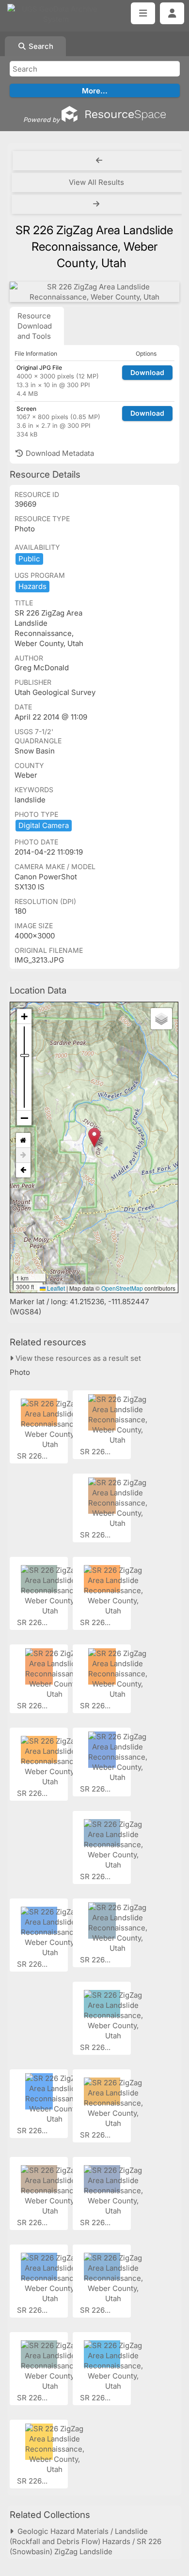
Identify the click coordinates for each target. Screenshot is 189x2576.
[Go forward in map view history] (23, 1155)
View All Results (96, 182)
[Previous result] (99, 161)
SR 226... (33, 1456)
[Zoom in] (24, 1017)
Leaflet (55, 1288)
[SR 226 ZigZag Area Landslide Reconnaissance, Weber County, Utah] (94, 292)
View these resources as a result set (77, 1358)
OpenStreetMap (122, 1288)
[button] (94, 1137)
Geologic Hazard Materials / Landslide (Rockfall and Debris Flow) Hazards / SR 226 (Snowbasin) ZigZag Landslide (86, 2541)
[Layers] (161, 1019)
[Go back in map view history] (23, 1170)
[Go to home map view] (23, 1140)
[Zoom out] (24, 1118)
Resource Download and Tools (35, 326)
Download (147, 372)
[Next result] (97, 204)
